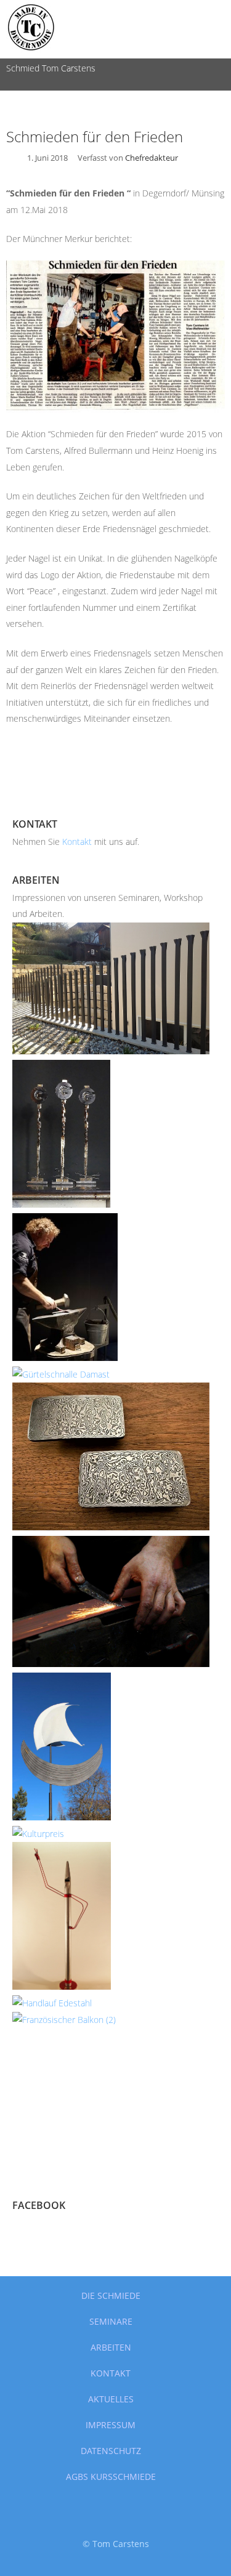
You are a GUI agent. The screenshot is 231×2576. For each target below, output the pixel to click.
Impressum (111, 2425)
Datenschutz (111, 2451)
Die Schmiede (111, 2295)
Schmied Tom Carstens (51, 68)
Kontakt (78, 842)
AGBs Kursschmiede (111, 2477)
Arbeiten (111, 2347)
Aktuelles (111, 2399)
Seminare (111, 2321)
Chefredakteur (152, 158)
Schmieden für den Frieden (95, 136)
